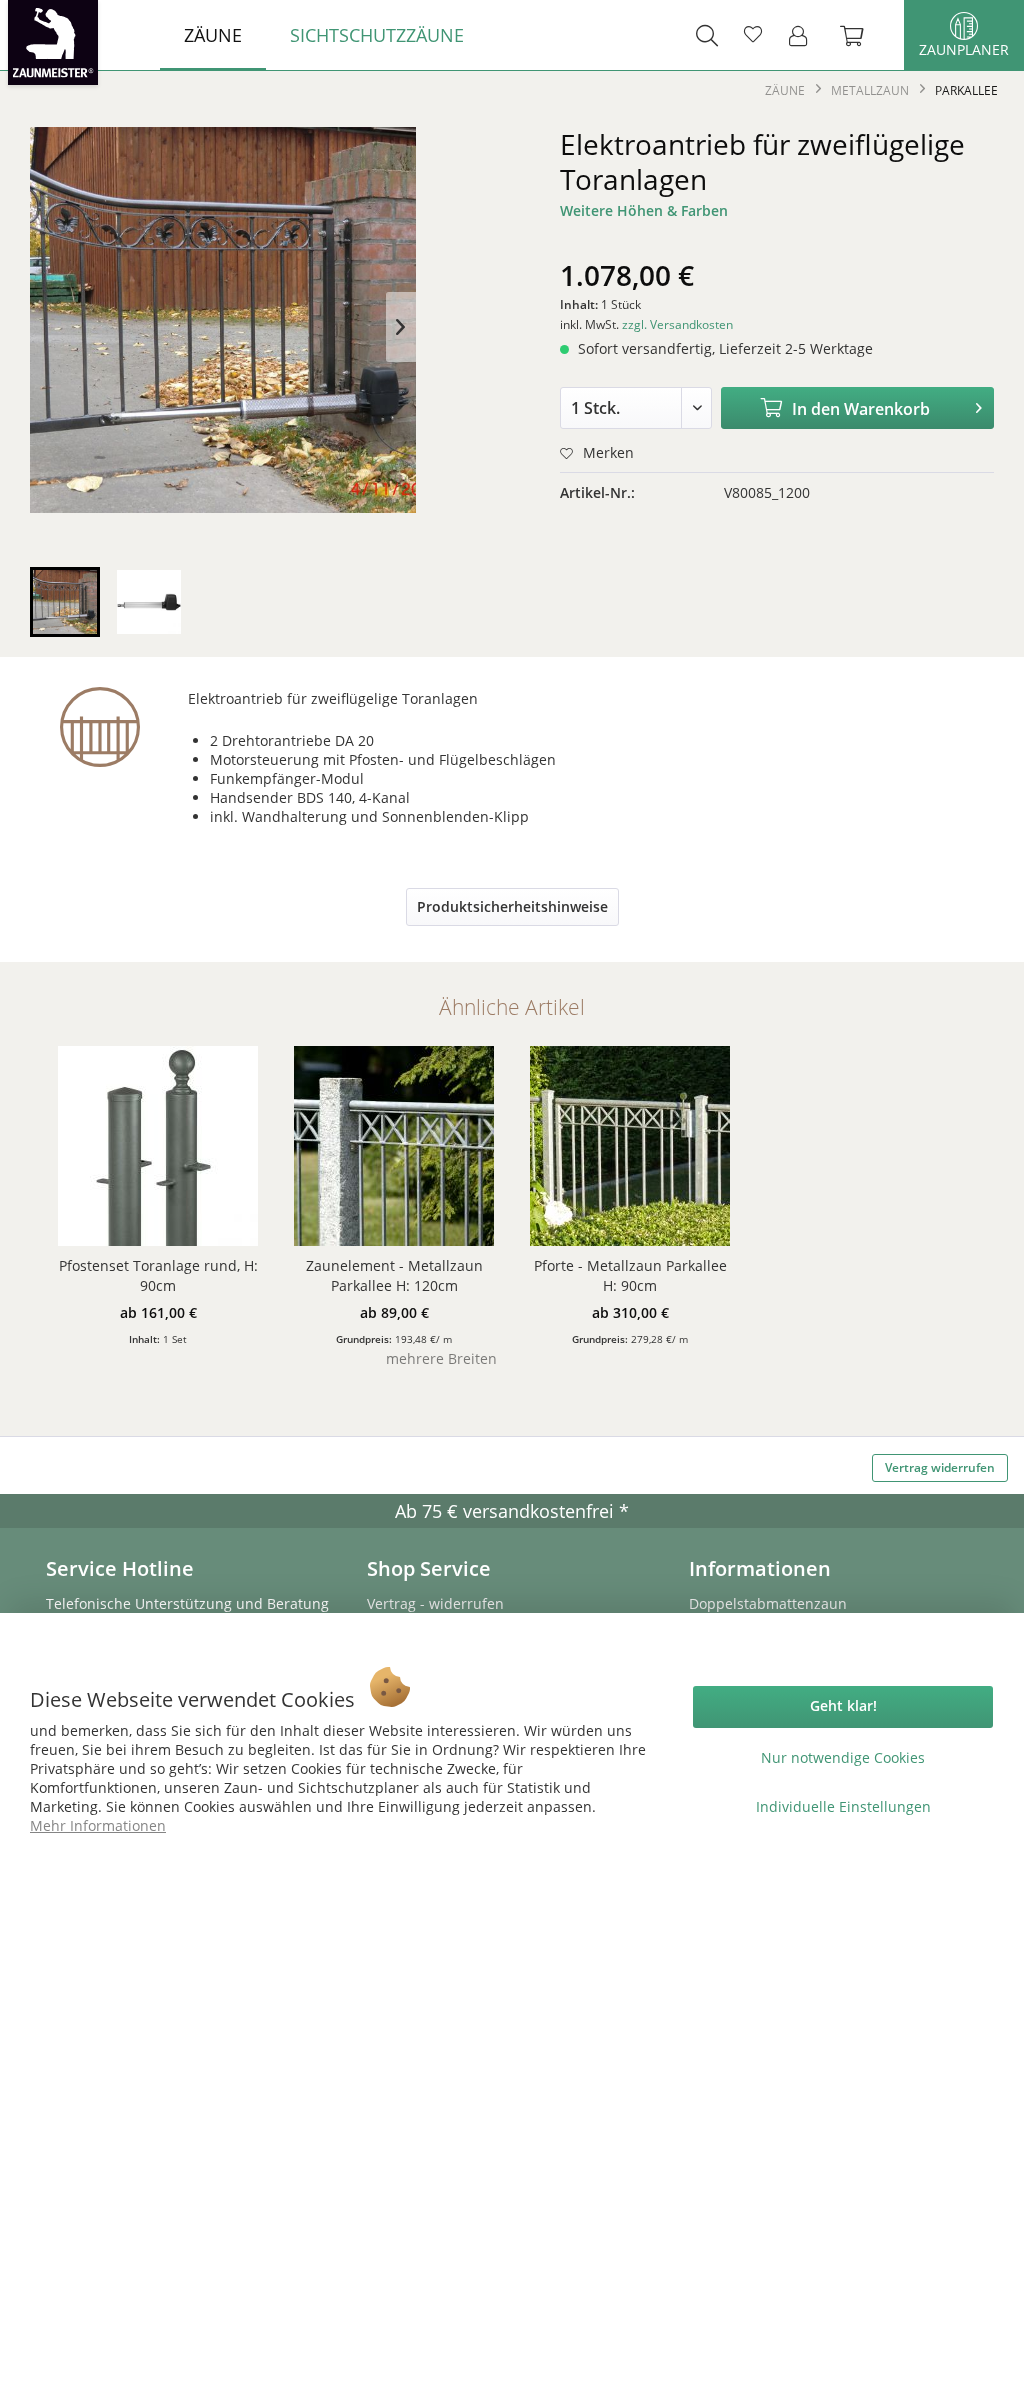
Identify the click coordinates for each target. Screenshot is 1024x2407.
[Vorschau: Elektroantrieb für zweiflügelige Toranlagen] (65, 602)
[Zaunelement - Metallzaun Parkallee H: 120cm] (394, 1146)
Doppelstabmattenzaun (768, 1603)
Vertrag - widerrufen (435, 1603)
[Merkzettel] (753, 35)
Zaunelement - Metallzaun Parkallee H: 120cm (394, 1275)
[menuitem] (213, 35)
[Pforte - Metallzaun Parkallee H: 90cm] (630, 1146)
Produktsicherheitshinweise (512, 906)
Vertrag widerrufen (940, 1467)
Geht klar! (843, 1705)
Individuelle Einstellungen (843, 1806)
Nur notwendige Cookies (843, 1757)
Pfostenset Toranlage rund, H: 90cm (158, 1275)
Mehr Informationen (98, 1825)
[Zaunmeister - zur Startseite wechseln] (53, 42)
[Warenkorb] (862, 35)
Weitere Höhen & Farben (644, 210)
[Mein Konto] (804, 35)
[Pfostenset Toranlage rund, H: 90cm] (158, 1146)
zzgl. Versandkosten (677, 324)
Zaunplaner (964, 49)
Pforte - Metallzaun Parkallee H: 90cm (630, 1275)
